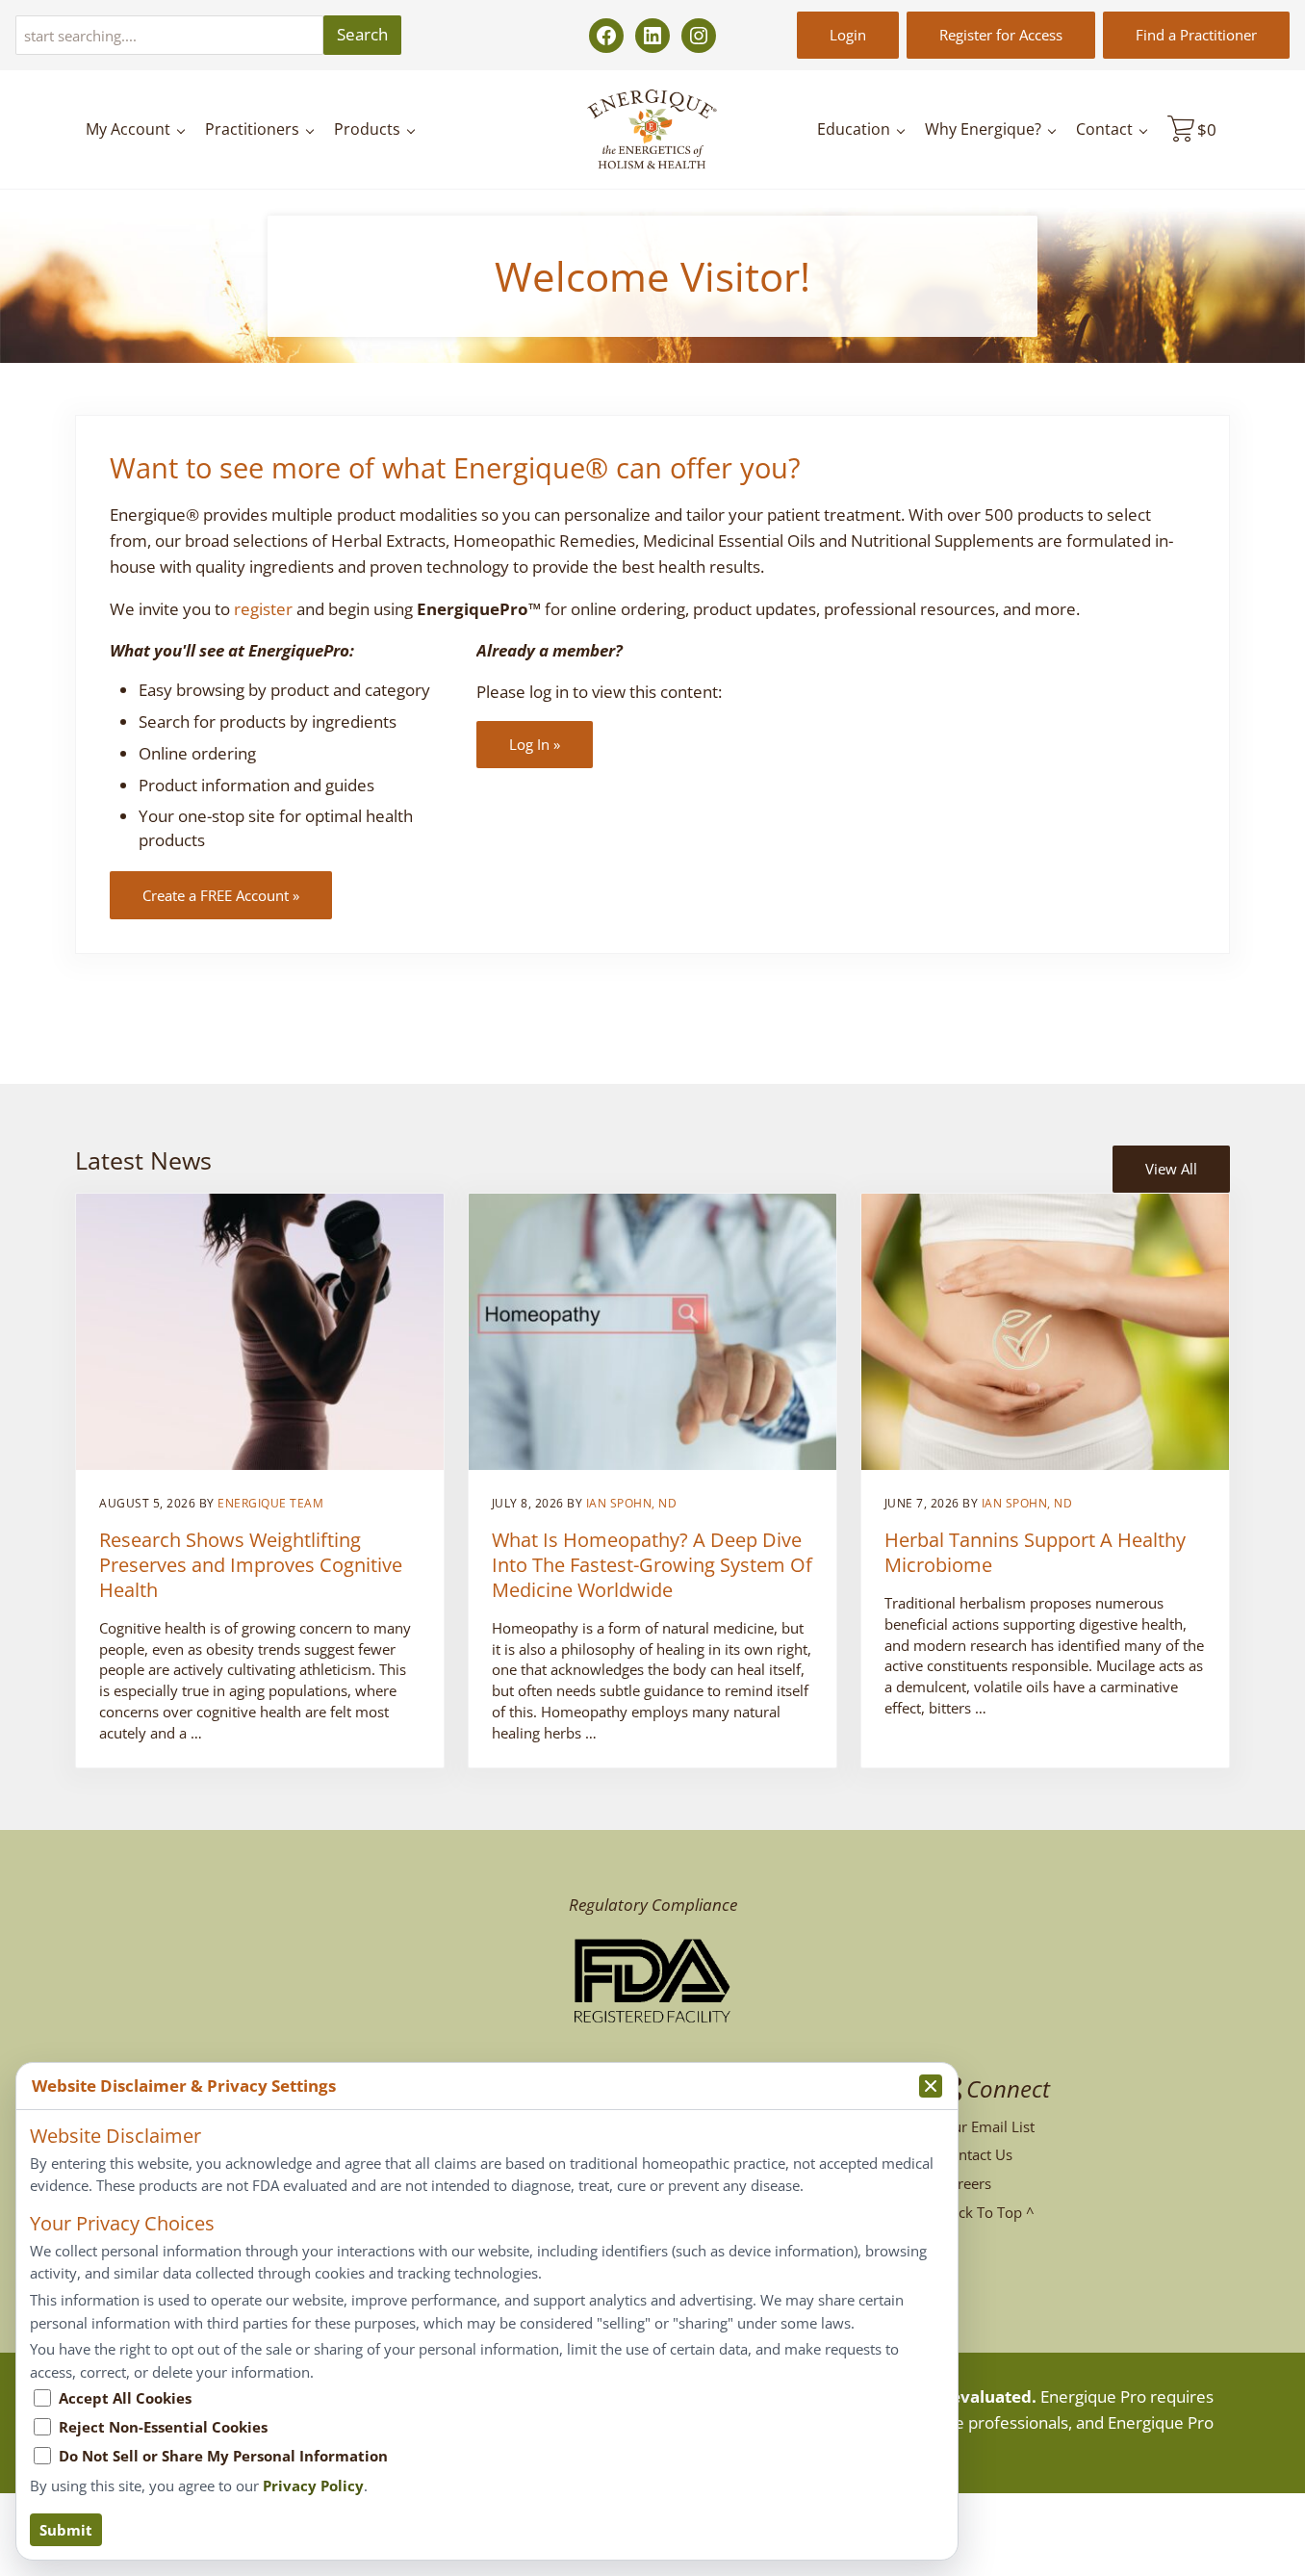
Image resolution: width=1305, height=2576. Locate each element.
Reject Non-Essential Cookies (163, 2427)
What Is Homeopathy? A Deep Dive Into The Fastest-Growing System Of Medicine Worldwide (652, 1565)
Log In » (535, 744)
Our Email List (988, 2126)
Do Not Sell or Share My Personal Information (223, 2456)
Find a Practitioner (1196, 35)
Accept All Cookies (125, 2398)
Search (362, 34)
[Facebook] (606, 36)
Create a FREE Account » (221, 895)
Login (848, 35)
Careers (966, 2183)
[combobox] (169, 35)
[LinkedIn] (652, 36)
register (263, 609)
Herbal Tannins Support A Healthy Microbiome (1035, 1553)
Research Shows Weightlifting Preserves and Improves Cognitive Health (251, 1565)
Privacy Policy (313, 2486)
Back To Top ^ (988, 2212)
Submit (66, 2530)
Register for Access (1001, 35)
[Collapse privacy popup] (931, 2086)
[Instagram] (699, 36)
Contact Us (977, 2154)
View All (1171, 1169)
